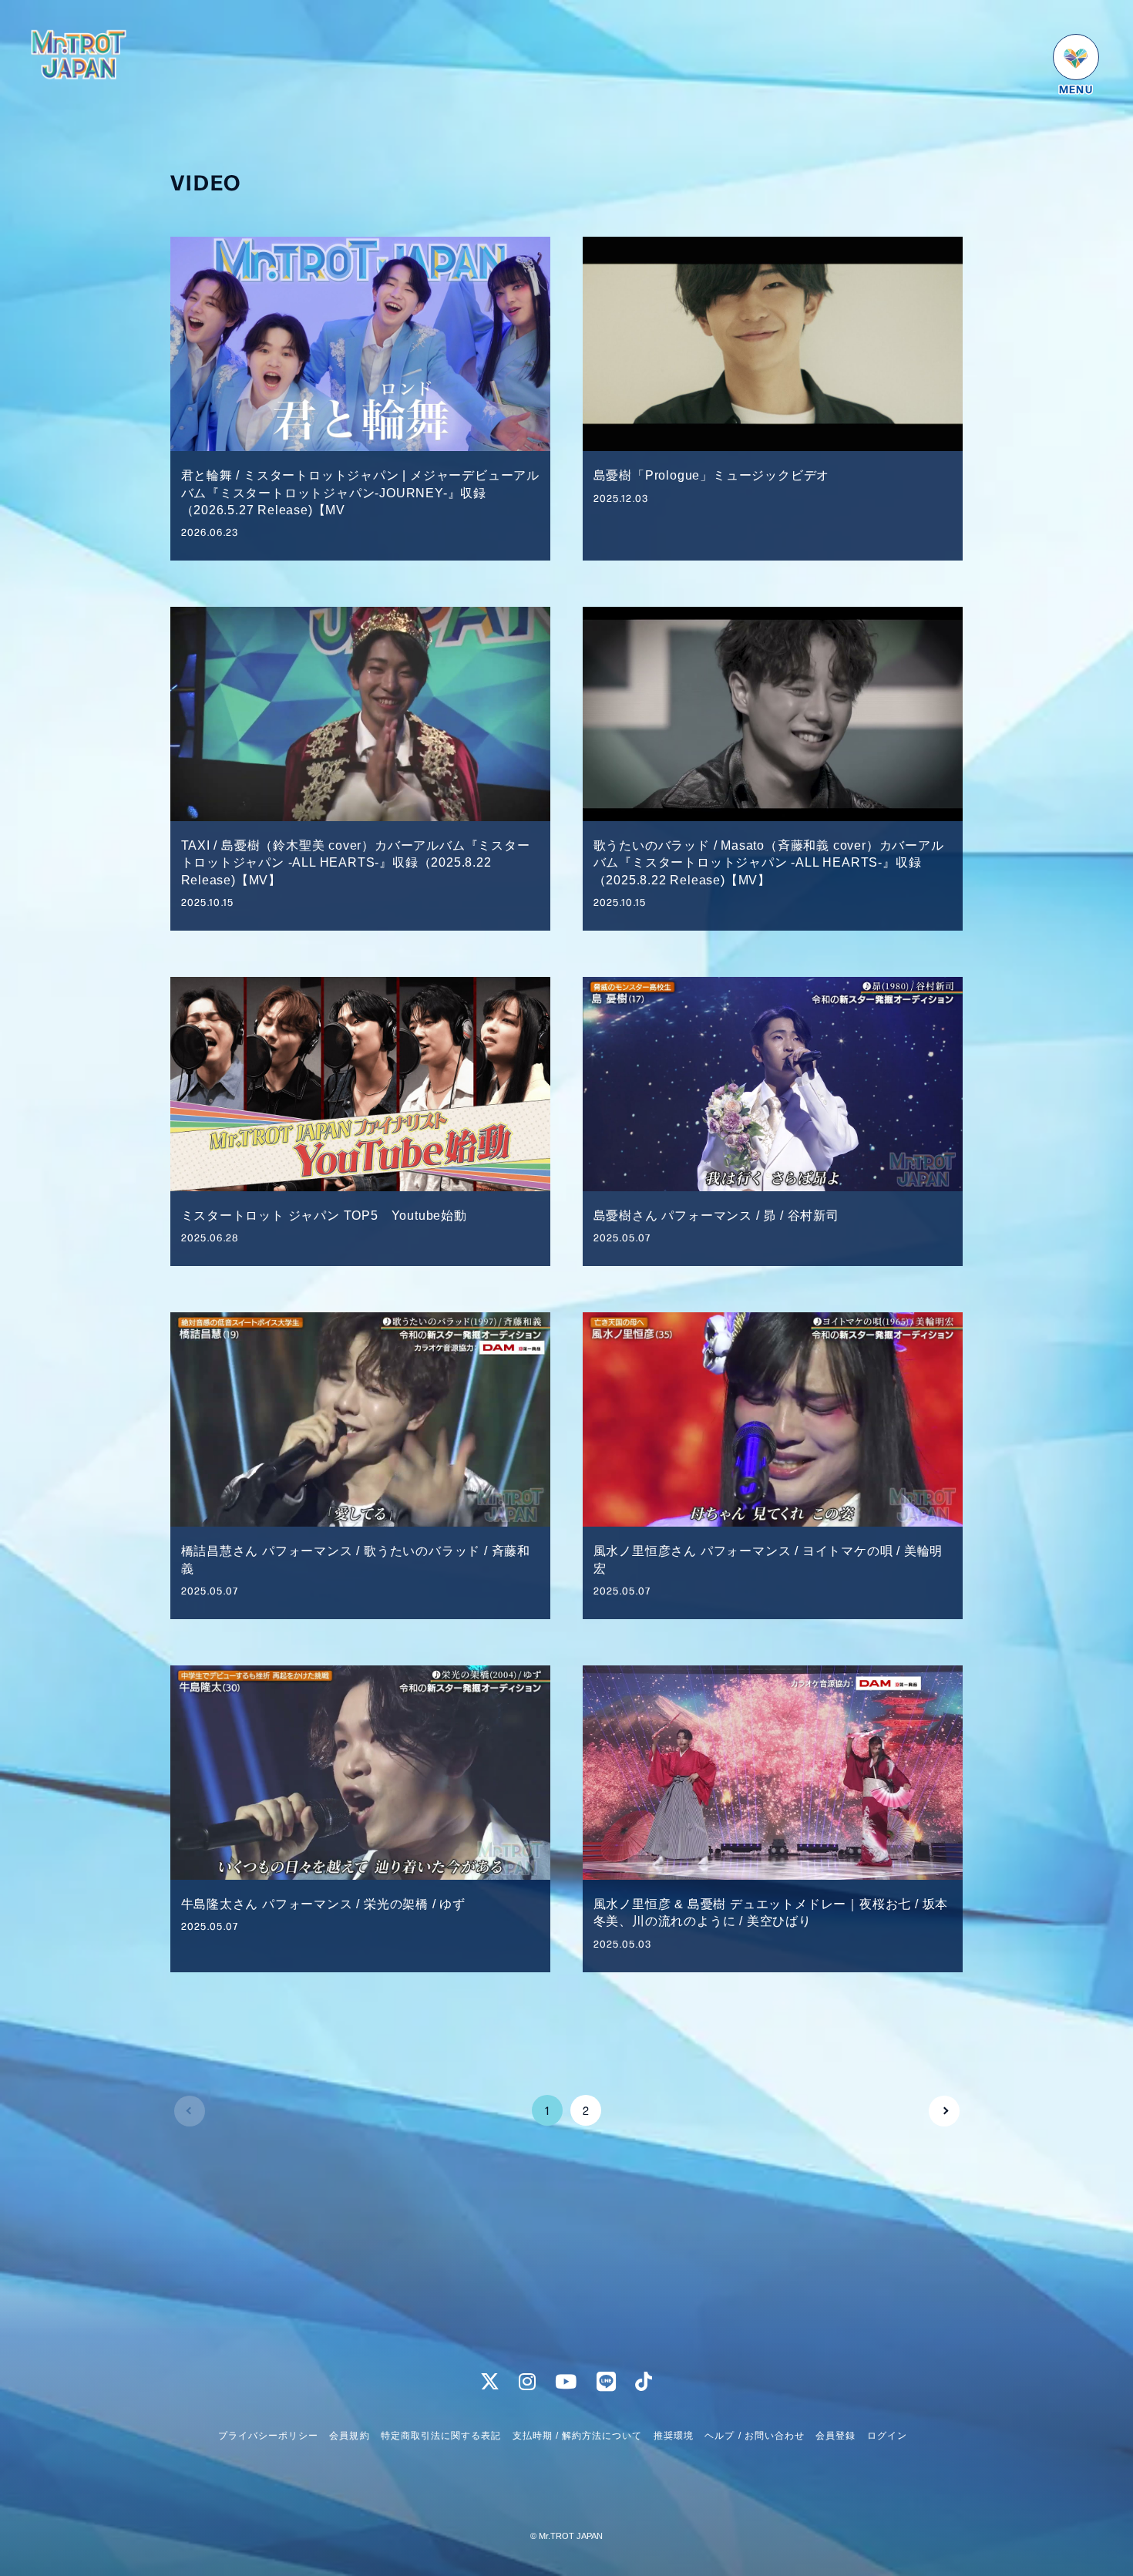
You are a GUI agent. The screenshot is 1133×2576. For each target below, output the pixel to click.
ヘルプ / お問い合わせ (754, 2436)
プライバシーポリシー (268, 2436)
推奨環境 (674, 2436)
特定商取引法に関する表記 (441, 2436)
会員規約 (349, 2436)
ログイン (887, 2436)
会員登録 (835, 2436)
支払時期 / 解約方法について (578, 2436)
